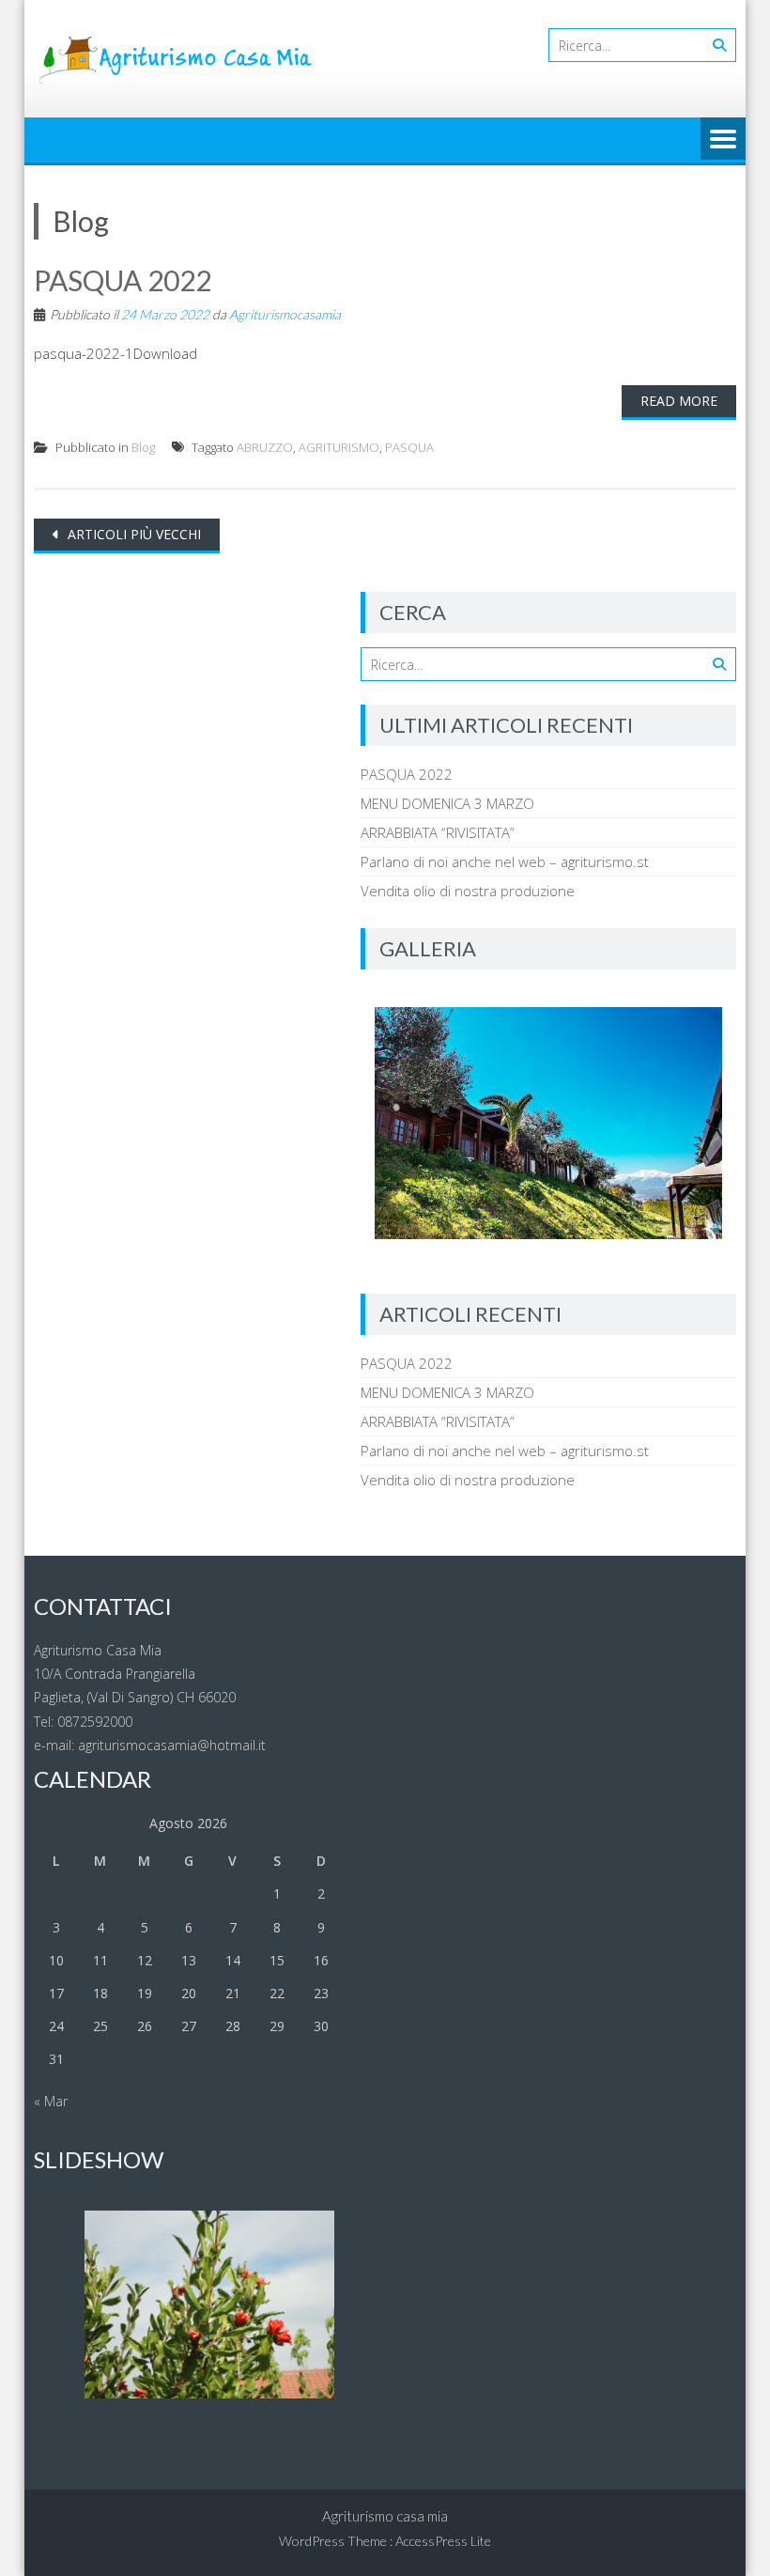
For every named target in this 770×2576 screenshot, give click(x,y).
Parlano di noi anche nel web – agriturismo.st (505, 861)
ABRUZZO (265, 447)
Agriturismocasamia (285, 314)
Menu (723, 140)
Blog (143, 447)
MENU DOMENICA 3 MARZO (447, 803)
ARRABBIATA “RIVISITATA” (438, 832)
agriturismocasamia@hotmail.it (170, 1745)
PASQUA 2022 (123, 280)
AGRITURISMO (339, 447)
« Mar (51, 2101)
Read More (679, 401)
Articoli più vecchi (132, 534)
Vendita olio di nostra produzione (468, 891)
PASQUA (409, 447)
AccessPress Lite (443, 2541)
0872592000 (95, 1722)
